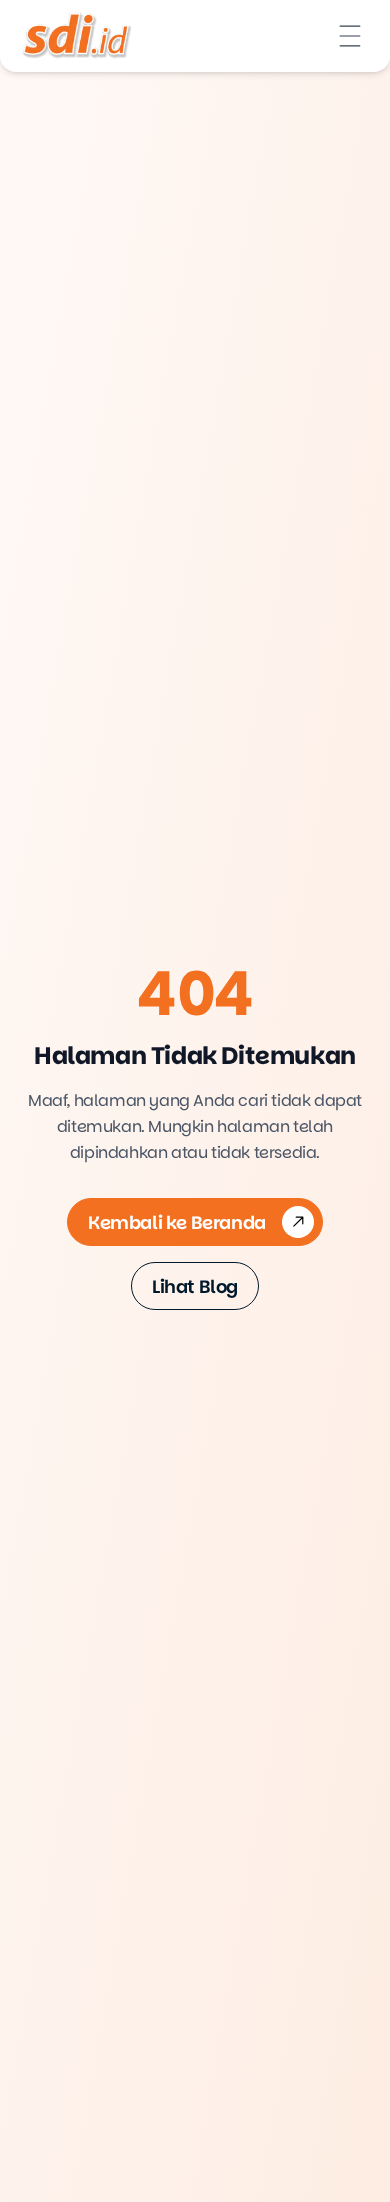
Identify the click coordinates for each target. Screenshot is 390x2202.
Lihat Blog (195, 1286)
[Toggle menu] (350, 36)
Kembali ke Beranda (177, 1222)
